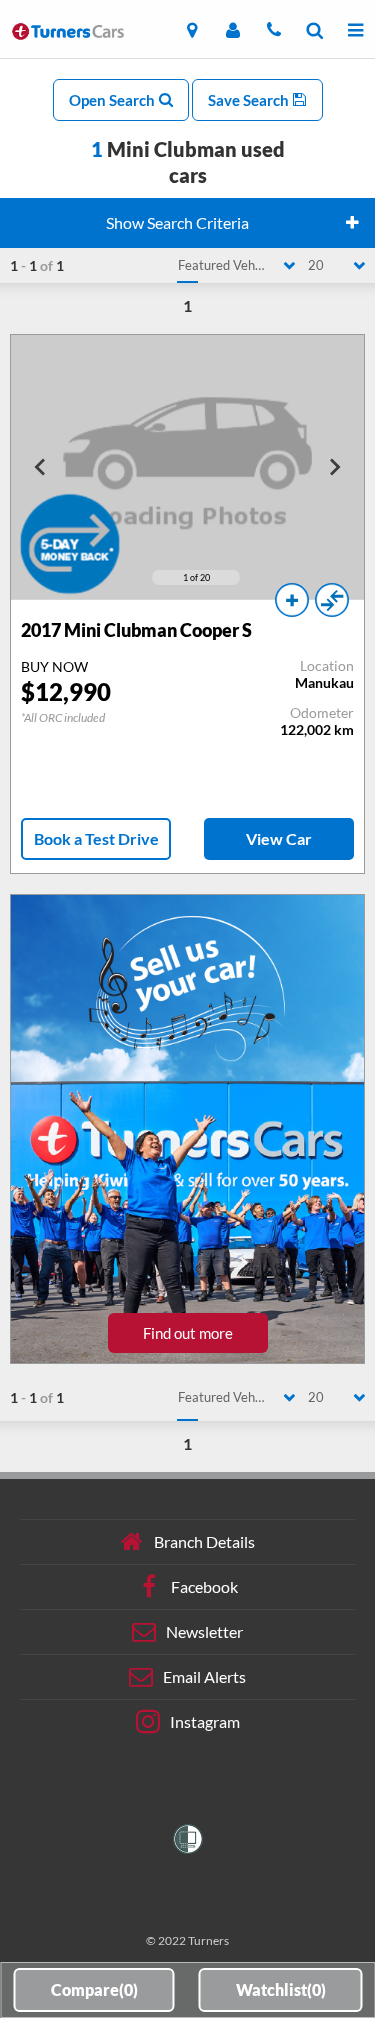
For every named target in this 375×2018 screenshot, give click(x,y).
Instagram (205, 1721)
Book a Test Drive (96, 838)
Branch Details (204, 1541)
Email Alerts (204, 1676)
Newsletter (204, 1631)
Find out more (188, 1333)
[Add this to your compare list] (332, 600)
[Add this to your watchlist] (292, 600)
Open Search (113, 100)
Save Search (250, 100)
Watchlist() (281, 1989)
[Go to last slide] (41, 467)
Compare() (94, 1989)
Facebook (204, 1586)
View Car (279, 838)
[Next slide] (334, 467)
